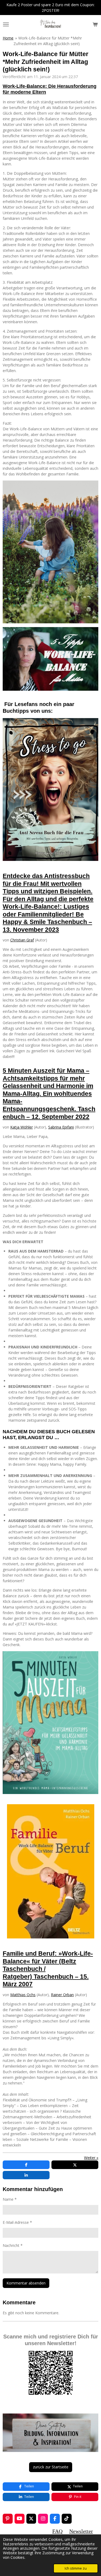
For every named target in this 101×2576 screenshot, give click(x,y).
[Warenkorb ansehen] (95, 24)
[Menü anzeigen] (6, 24)
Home (8, 38)
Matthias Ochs (23, 1995)
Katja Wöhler (22, 1127)
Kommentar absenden (26, 2283)
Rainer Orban (62, 1995)
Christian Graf (22, 940)
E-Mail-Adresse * (17, 2222)
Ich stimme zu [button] (76, 2568)
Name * (10, 2199)
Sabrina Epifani (61, 1127)
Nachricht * (13, 2245)
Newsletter (81, 2531)
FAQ (57, 2531)
